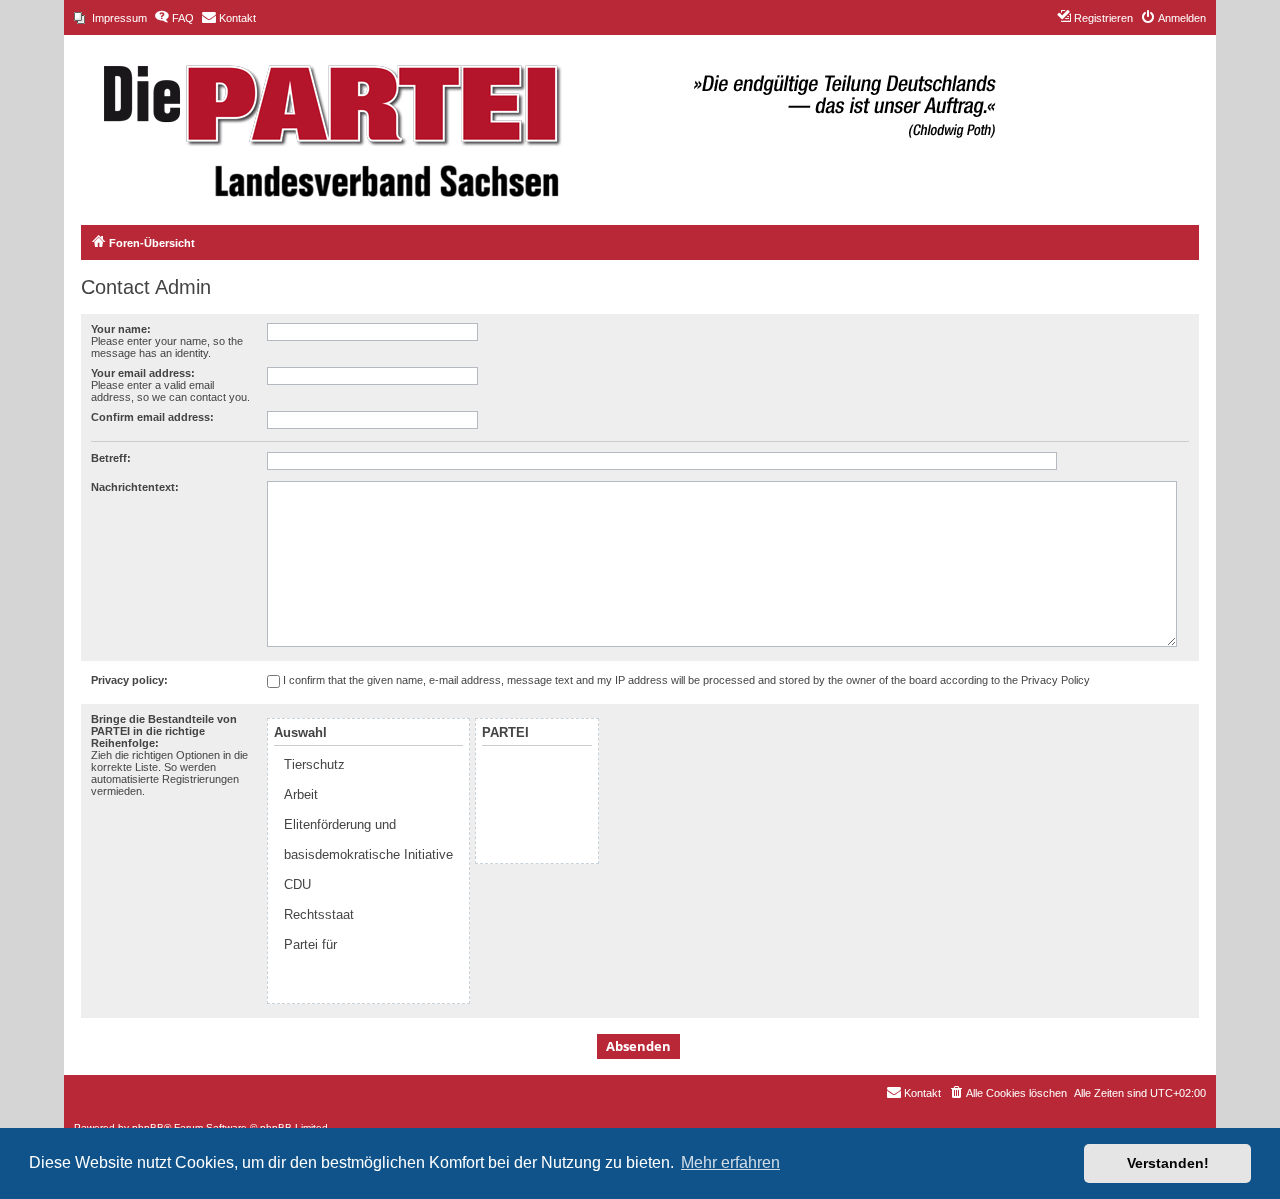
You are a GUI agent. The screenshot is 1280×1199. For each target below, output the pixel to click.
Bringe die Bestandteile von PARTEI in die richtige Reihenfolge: (164, 731)
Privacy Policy (1055, 680)
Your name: (121, 329)
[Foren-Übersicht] (539, 119)
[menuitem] (110, 18)
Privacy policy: (129, 680)
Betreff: (111, 458)
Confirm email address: (152, 417)
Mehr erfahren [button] (730, 1162)
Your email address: (143, 373)
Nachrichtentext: (135, 487)
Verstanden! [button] (1168, 1163)
